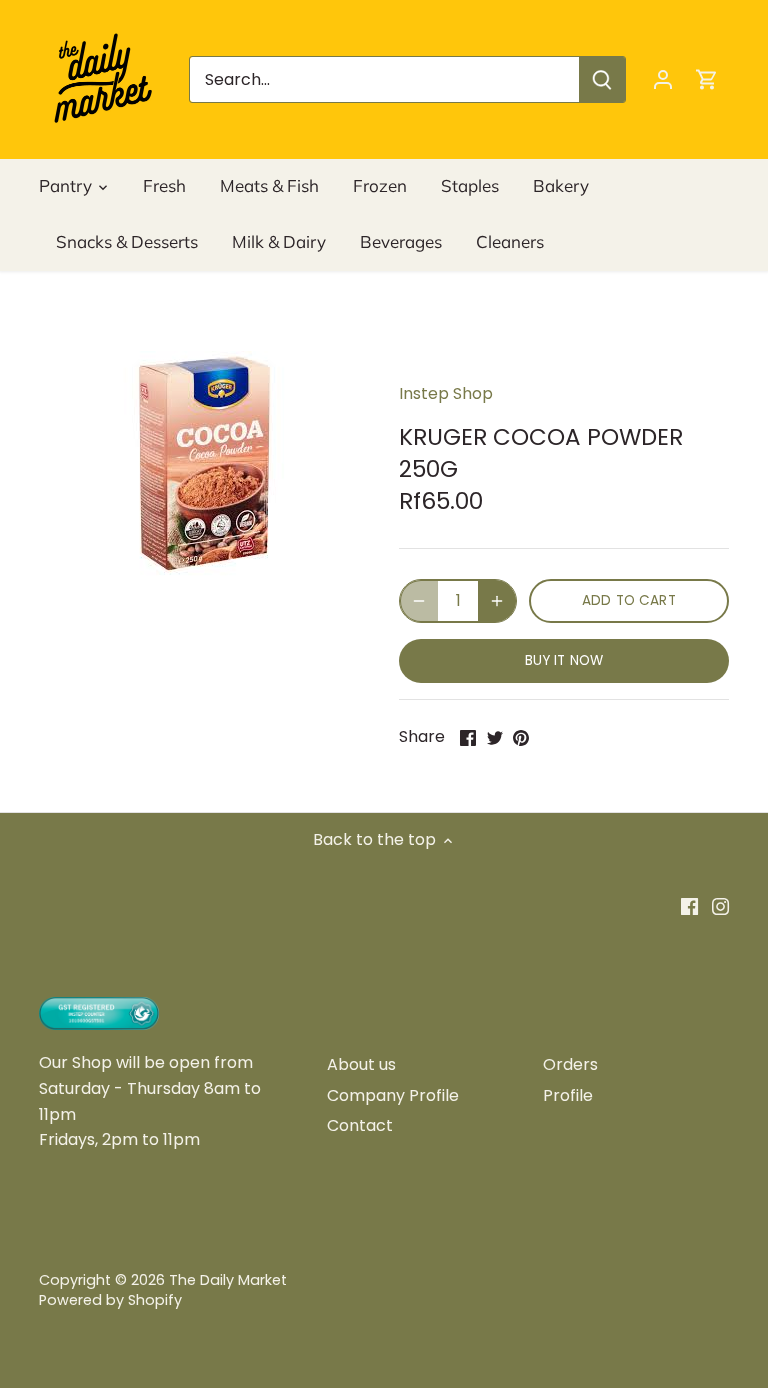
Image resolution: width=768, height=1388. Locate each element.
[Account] (663, 79)
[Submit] (602, 79)
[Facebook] (689, 906)
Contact (360, 1125)
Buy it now (564, 660)
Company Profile (393, 1095)
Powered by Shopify (110, 1300)
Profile (568, 1095)
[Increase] (497, 601)
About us (361, 1064)
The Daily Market (228, 1280)
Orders (570, 1064)
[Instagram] (720, 906)
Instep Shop (446, 393)
